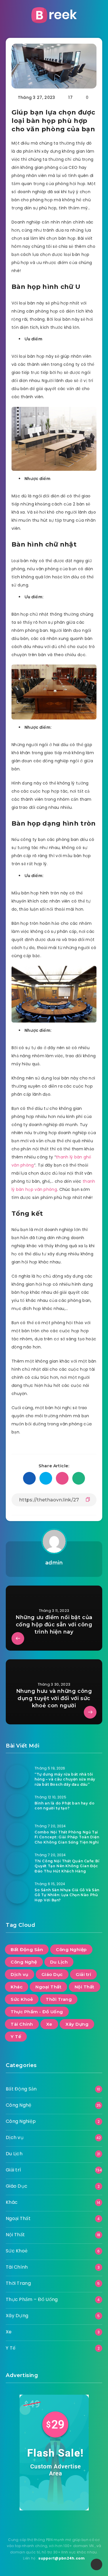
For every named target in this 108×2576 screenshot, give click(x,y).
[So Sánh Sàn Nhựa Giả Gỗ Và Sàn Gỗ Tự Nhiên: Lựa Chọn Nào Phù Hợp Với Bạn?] (17, 1892)
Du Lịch (59, 1962)
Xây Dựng (77, 2024)
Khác (17, 1987)
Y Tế (16, 2037)
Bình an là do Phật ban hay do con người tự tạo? (65, 1806)
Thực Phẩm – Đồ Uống (32, 2299)
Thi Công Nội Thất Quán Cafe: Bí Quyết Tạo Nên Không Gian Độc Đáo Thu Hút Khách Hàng (67, 1866)
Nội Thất (85, 1987)
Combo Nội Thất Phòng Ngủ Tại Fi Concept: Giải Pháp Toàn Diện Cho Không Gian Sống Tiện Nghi (67, 1837)
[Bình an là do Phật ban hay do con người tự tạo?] (17, 1805)
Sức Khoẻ (22, 1999)
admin (54, 1563)
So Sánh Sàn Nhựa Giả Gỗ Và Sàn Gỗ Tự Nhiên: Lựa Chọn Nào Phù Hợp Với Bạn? (67, 1895)
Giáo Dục (52, 1974)
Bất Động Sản (27, 1949)
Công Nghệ (24, 1962)
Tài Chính (22, 2024)
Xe (49, 2024)
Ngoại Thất (48, 1987)
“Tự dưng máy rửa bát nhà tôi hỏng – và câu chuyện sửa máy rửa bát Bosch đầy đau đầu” (65, 1779)
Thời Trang (59, 1999)
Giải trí (83, 1974)
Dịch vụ (20, 1974)
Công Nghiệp (71, 1949)
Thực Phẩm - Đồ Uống (37, 2012)
